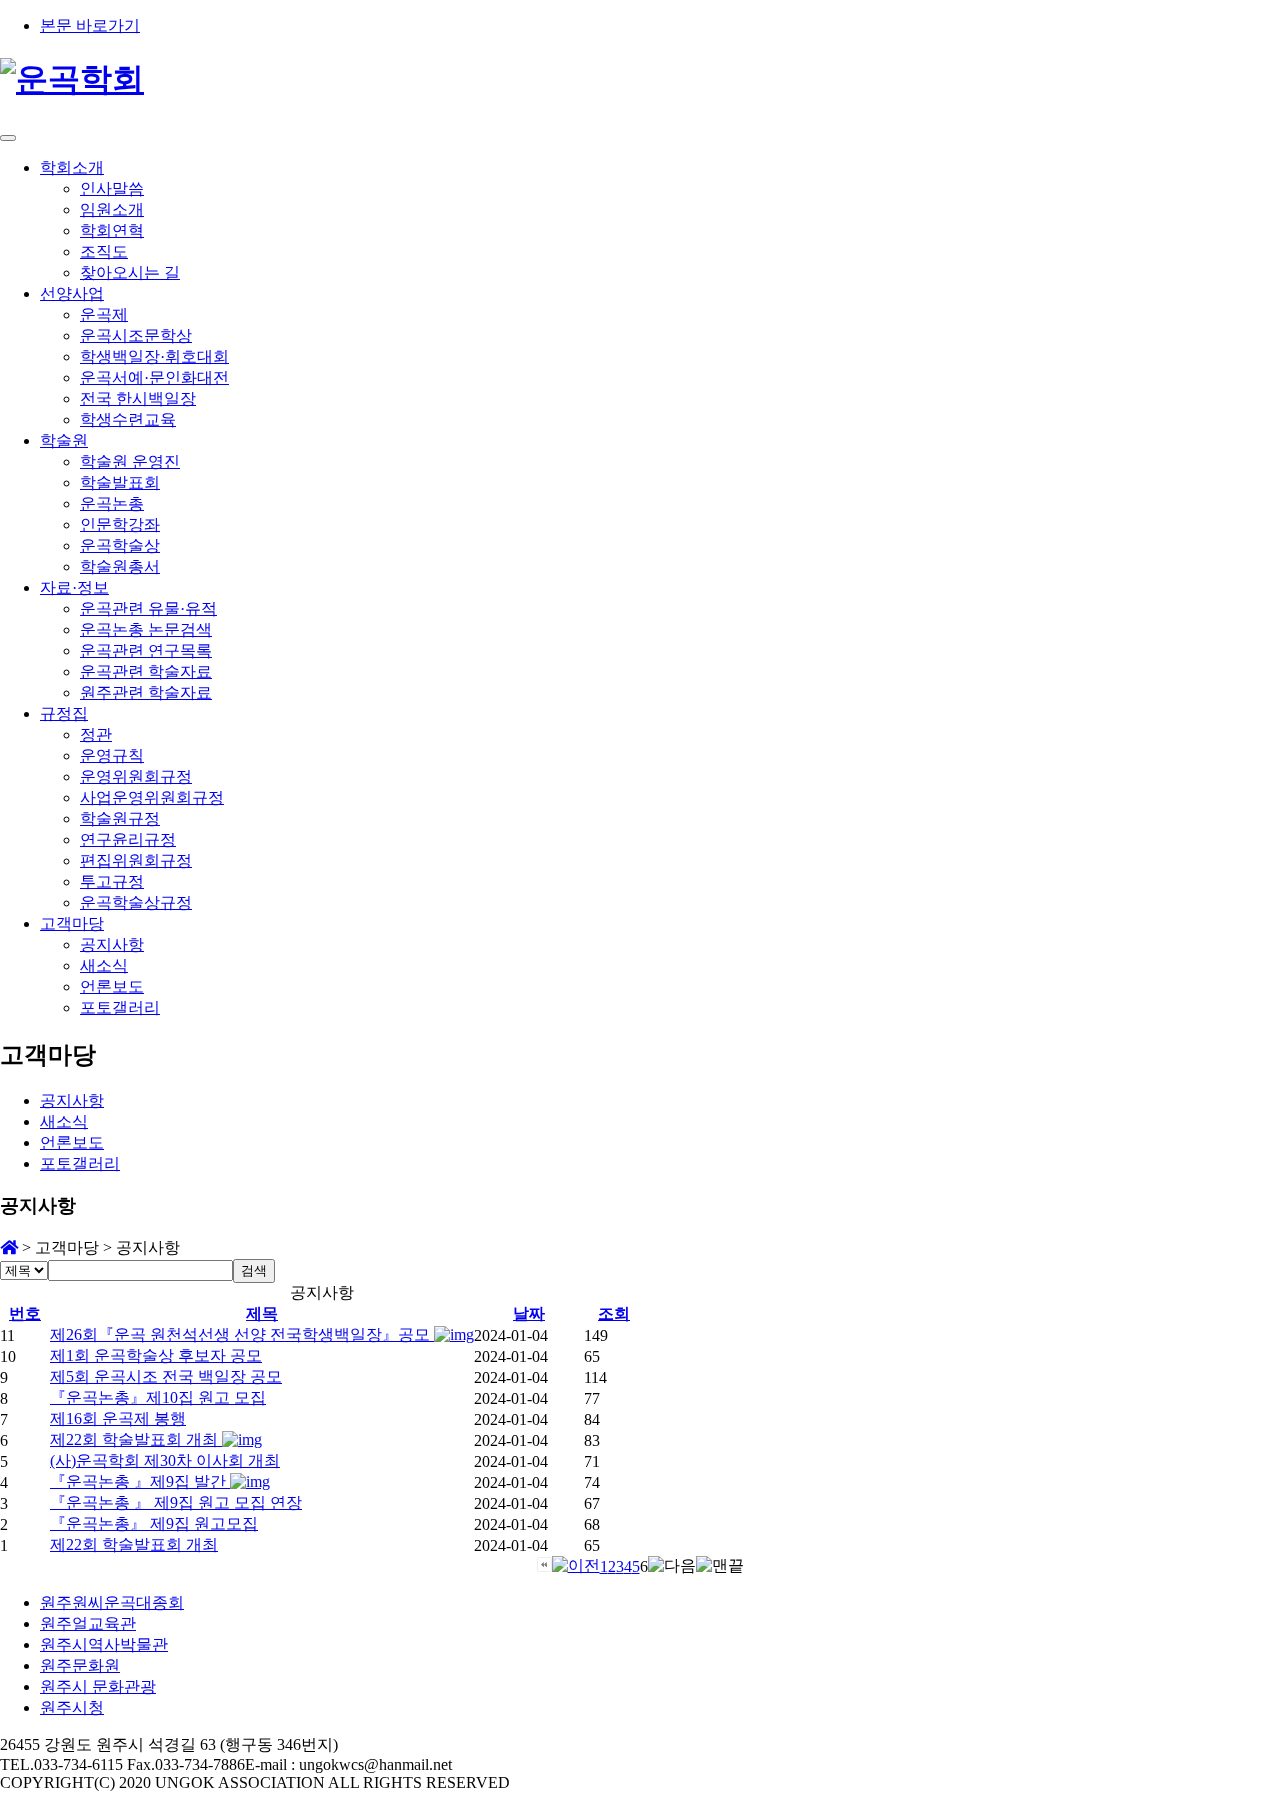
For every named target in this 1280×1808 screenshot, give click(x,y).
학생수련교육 (128, 419)
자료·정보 (74, 587)
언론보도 (112, 986)
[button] (544, 1566)
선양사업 (72, 293)
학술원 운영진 (130, 461)
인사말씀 (112, 188)
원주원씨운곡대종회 (112, 1602)
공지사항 (112, 944)
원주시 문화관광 (98, 1686)
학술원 (64, 440)
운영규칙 (112, 755)
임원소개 (112, 209)
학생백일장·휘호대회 (154, 356)
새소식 (104, 965)
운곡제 (104, 314)
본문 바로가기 (90, 25)
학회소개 (72, 167)
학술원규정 (120, 818)
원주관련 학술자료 (146, 692)
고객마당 (72, 923)
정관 (96, 734)
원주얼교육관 (88, 1623)
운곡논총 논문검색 (146, 629)
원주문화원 (80, 1665)
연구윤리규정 (128, 839)
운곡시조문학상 (136, 335)
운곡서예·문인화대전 (154, 377)
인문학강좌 (120, 524)
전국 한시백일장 (138, 398)
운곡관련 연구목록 (146, 650)
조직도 (104, 251)
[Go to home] (9, 1247)
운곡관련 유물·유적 (148, 608)
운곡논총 (112, 503)
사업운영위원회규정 (152, 797)
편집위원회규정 (136, 860)
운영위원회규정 (136, 776)
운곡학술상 (120, 545)
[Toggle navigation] (8, 138)
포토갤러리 (120, 1007)
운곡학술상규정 (136, 902)
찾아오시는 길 (130, 272)
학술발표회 (120, 482)
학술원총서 (120, 566)
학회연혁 (112, 230)
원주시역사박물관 (104, 1644)
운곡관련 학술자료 (146, 671)
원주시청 (72, 1707)
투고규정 (112, 881)
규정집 (64, 713)
